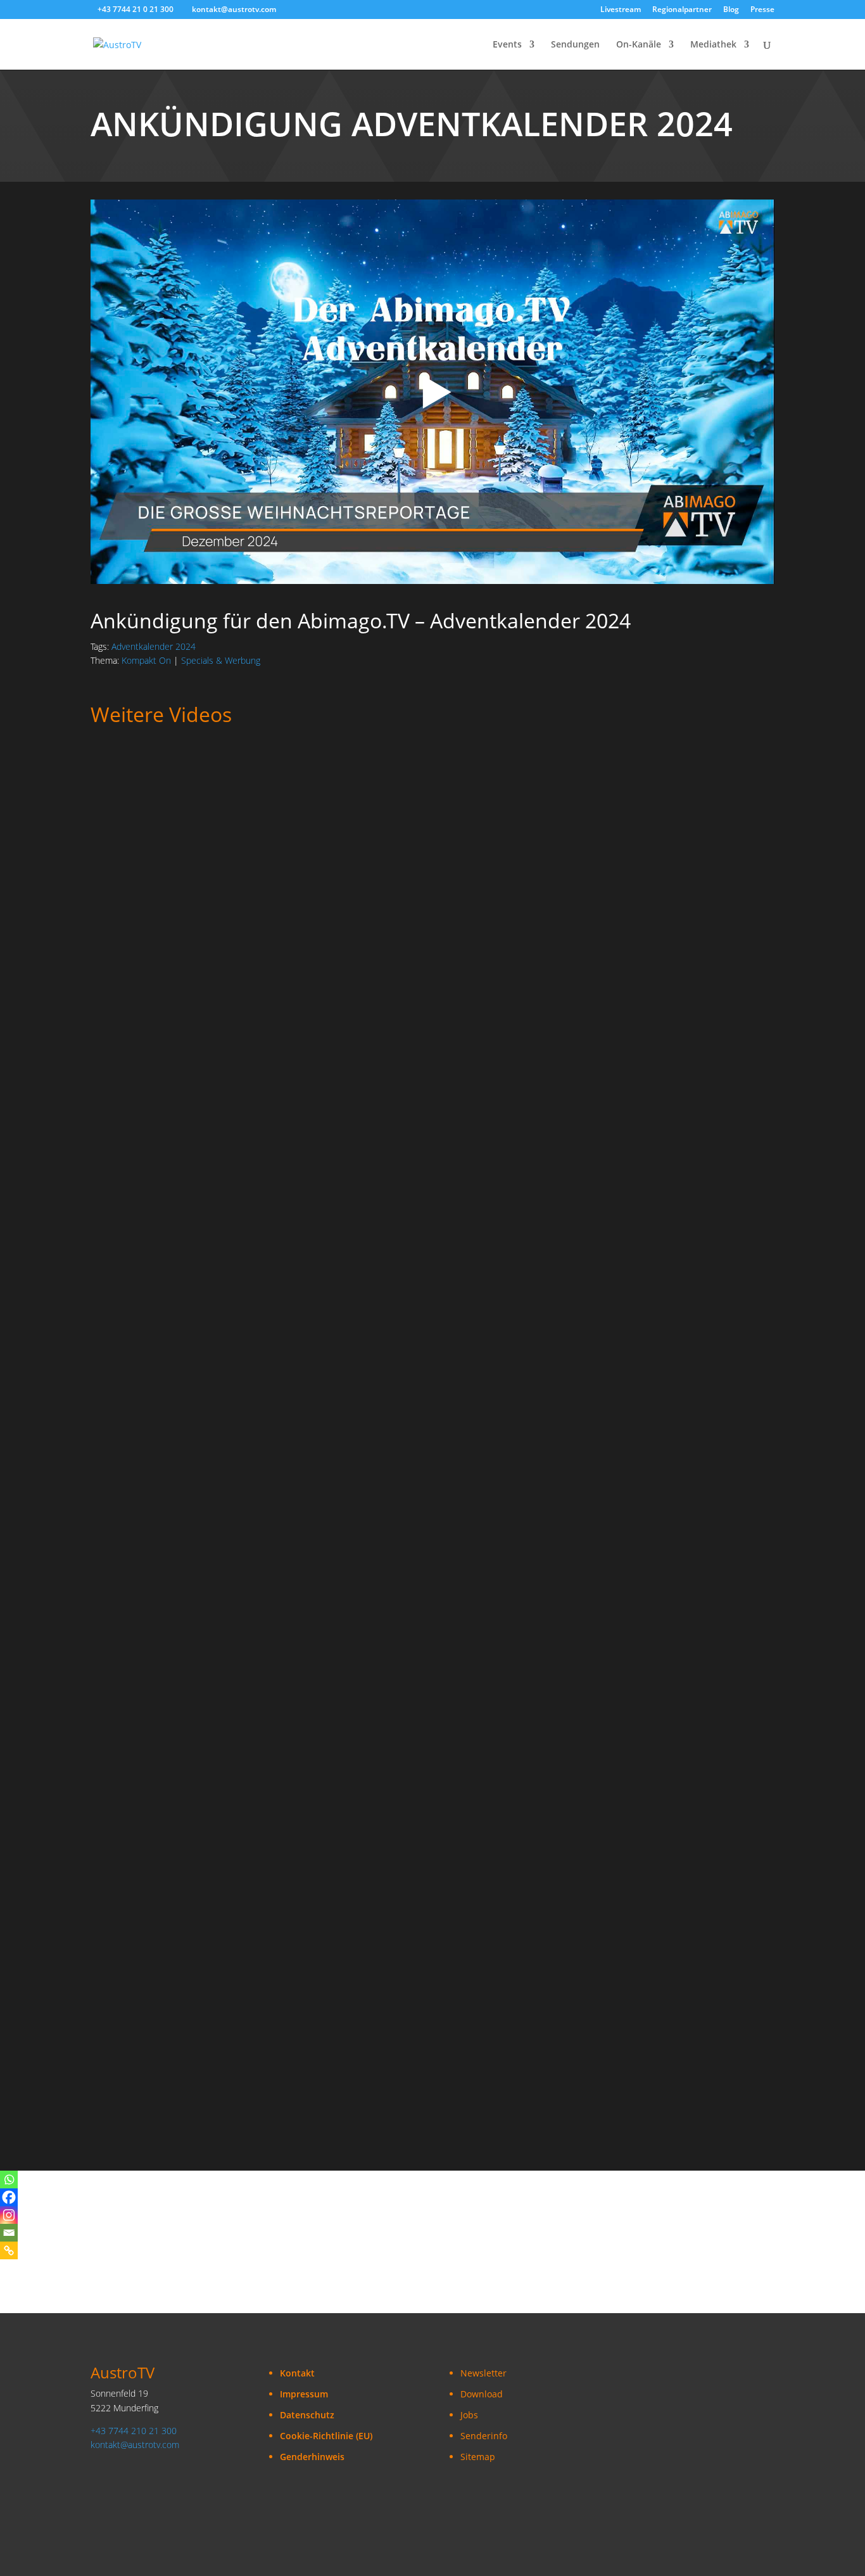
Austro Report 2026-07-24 (152, 2036)
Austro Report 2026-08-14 (152, 1216)
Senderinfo (484, 2436)
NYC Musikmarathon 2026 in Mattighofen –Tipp (203, 1900)
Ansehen (121, 826)
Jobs (469, 2415)
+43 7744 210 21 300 (134, 2431)
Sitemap (478, 2457)
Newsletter (483, 2373)
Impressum (304, 2394)
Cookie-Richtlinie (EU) (326, 2436)
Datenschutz (307, 2415)
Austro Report (280, 793)
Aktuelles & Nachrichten (195, 793)
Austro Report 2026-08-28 (152, 806)
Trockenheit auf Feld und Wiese (165, 1080)
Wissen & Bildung (377, 1340)
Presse (762, 10)
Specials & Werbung (221, 660)
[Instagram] (9, 2215)
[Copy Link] (9, 2250)
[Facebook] (9, 2197)
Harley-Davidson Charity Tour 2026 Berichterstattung (217, 1763)
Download (482, 2394)
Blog (731, 10)
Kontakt (297, 2373)
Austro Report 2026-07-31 (152, 1627)
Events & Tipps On (326, 1750)
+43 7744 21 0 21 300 (136, 9)
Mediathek (713, 45)
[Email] (9, 2233)
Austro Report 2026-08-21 (152, 943)
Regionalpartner (682, 10)
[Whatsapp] (9, 2179)
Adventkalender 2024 (154, 646)
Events (507, 45)
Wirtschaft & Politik (295, 1067)
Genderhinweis (312, 2457)
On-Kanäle (639, 45)
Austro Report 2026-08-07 (152, 1490)
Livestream (621, 10)
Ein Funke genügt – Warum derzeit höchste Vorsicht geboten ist (242, 1353)
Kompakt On (146, 660)
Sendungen (575, 45)
